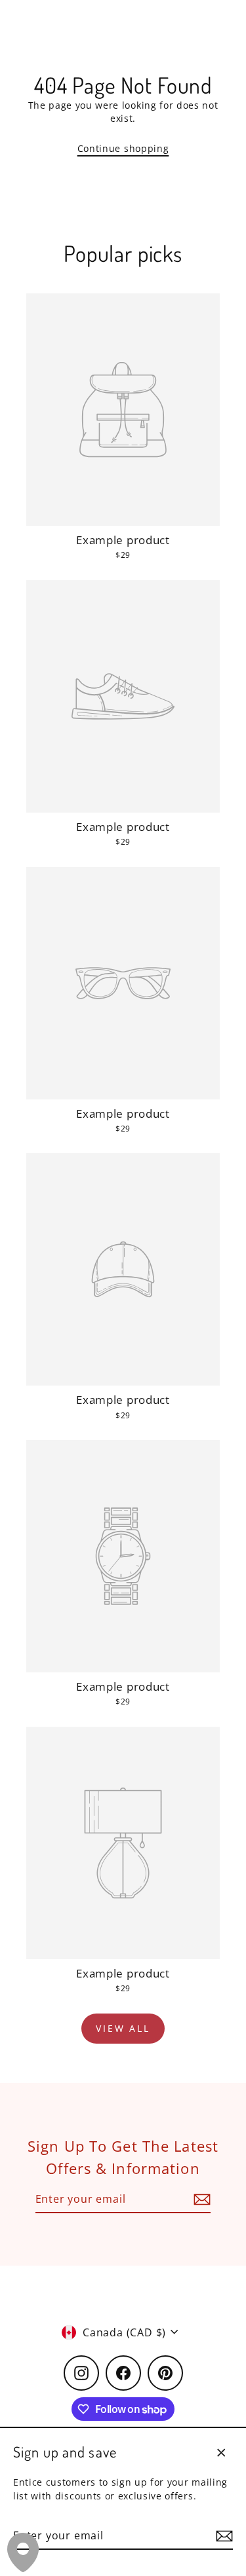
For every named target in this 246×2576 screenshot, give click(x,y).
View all (123, 2028)
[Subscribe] (222, 2536)
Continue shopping (123, 148)
